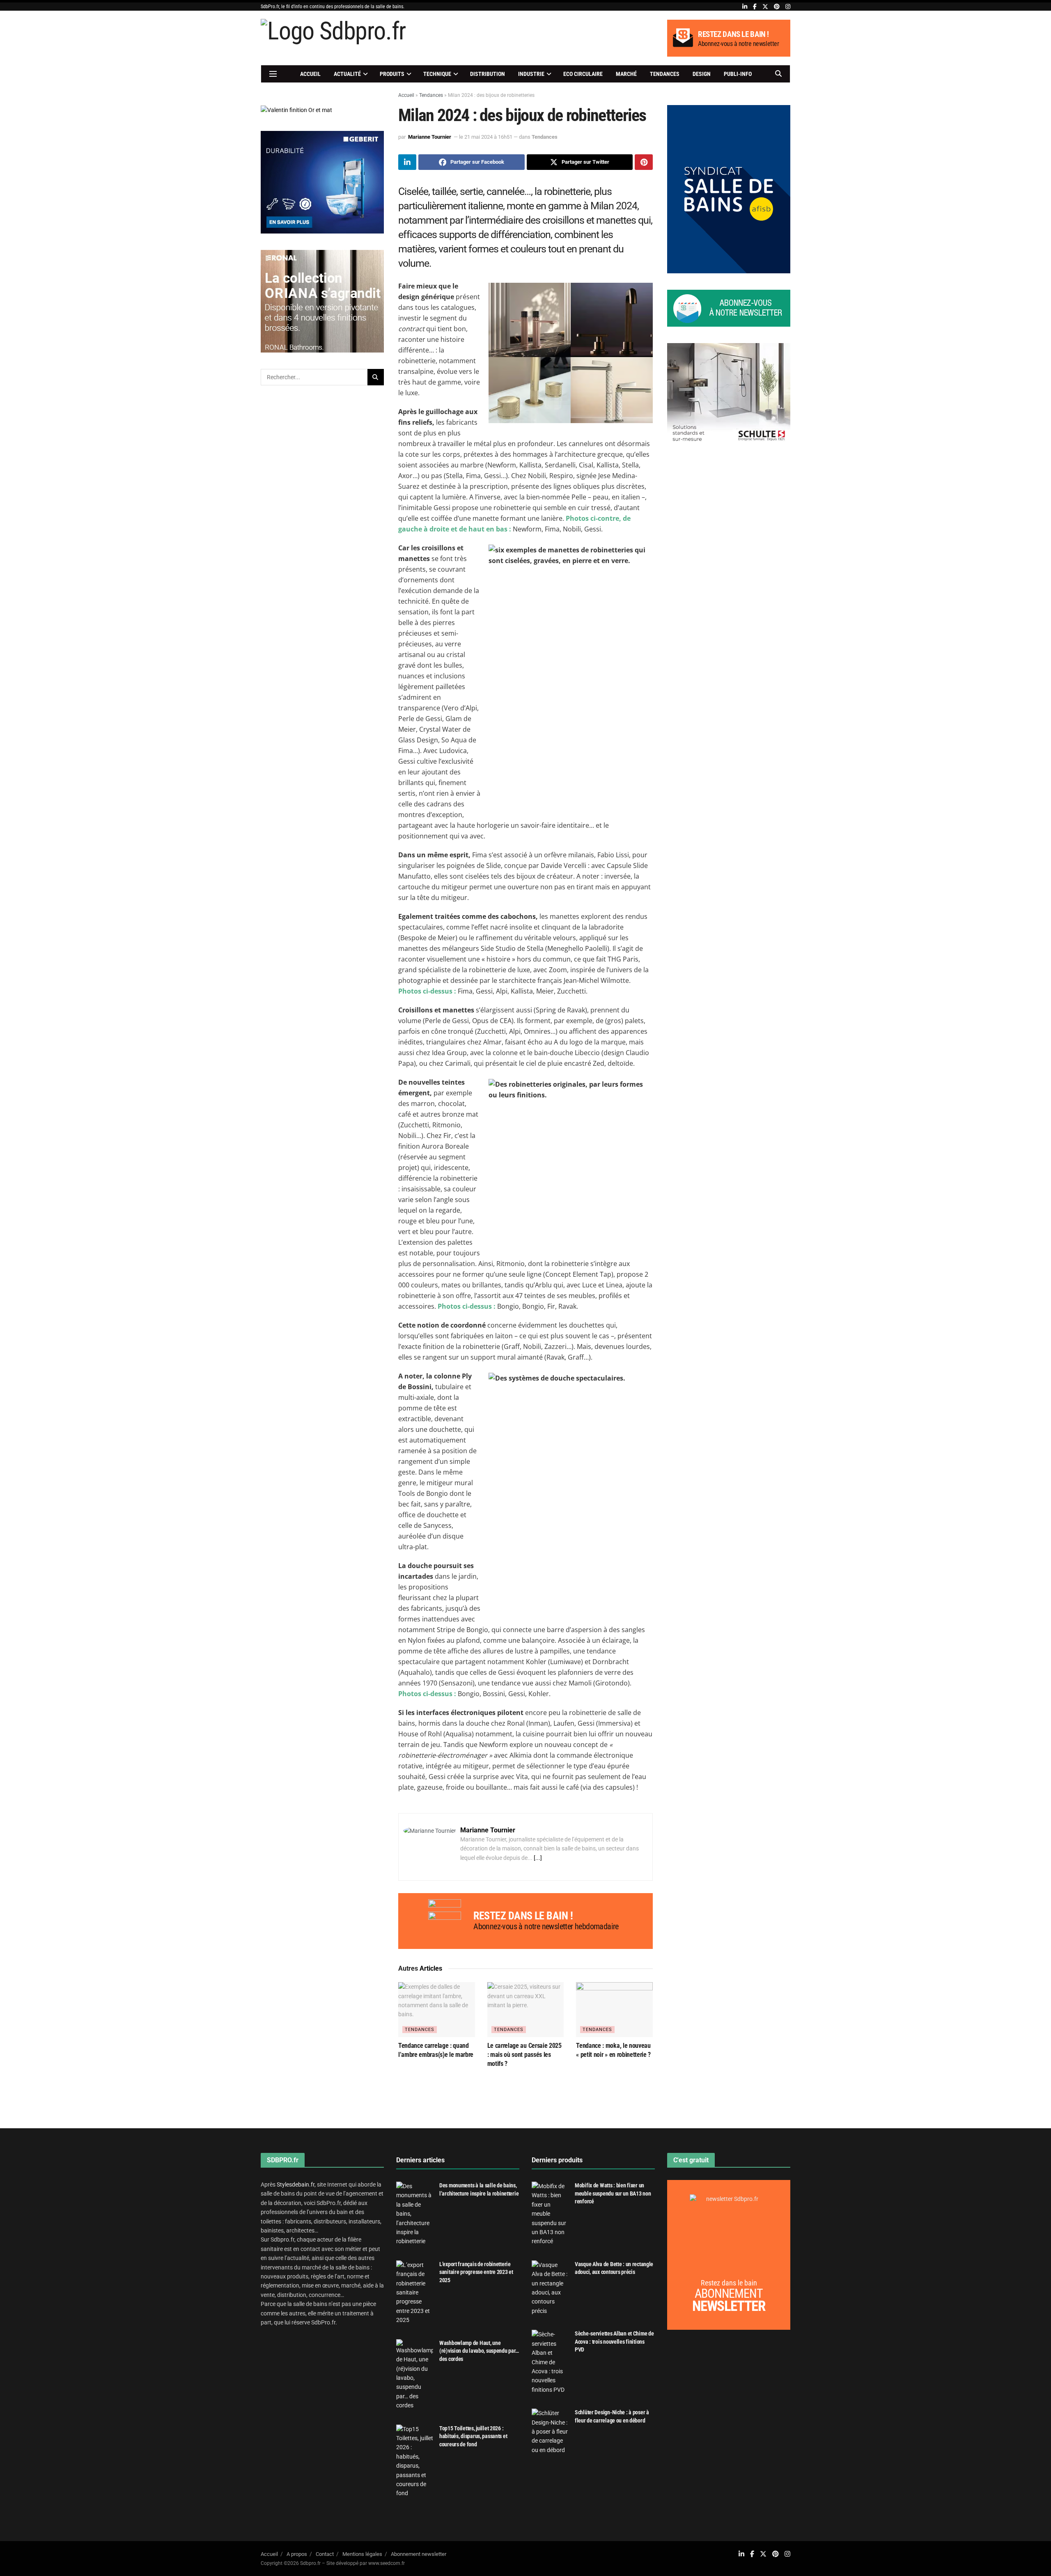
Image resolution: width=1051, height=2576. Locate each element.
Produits (392, 74)
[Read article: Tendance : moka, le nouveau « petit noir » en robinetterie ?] (614, 2009)
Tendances (665, 74)
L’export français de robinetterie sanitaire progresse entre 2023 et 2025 (476, 2272)
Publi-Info (738, 74)
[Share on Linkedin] (407, 162)
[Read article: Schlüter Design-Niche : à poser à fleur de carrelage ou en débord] (550, 2432)
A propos (297, 2554)
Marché (626, 74)
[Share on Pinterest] (644, 162)
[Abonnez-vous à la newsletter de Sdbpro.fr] (729, 308)
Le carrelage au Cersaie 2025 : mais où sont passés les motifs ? (524, 2055)
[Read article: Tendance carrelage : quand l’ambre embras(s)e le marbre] (437, 2009)
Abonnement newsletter (419, 2554)
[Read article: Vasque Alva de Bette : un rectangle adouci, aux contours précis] (550, 2288)
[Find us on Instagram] (788, 7)
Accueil (310, 74)
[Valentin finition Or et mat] (296, 110)
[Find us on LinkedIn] (745, 7)
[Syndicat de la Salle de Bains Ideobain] (729, 188)
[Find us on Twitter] (765, 7)
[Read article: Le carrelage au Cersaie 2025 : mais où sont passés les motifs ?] (526, 2009)
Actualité (347, 74)
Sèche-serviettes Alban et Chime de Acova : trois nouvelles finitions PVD (614, 2341)
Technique (437, 74)
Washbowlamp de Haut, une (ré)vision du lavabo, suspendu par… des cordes (479, 2351)
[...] (538, 1858)
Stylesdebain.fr (296, 2184)
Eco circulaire (583, 74)
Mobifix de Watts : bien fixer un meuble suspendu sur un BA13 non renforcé (613, 2193)
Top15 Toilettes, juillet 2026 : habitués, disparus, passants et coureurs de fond (473, 2436)
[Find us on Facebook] (755, 7)
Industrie (531, 74)
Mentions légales (362, 2554)
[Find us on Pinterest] (777, 7)
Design (702, 74)
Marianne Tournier (430, 137)
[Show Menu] (273, 74)
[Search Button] (778, 74)
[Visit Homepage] (333, 38)
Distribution (488, 74)
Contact (325, 2554)
